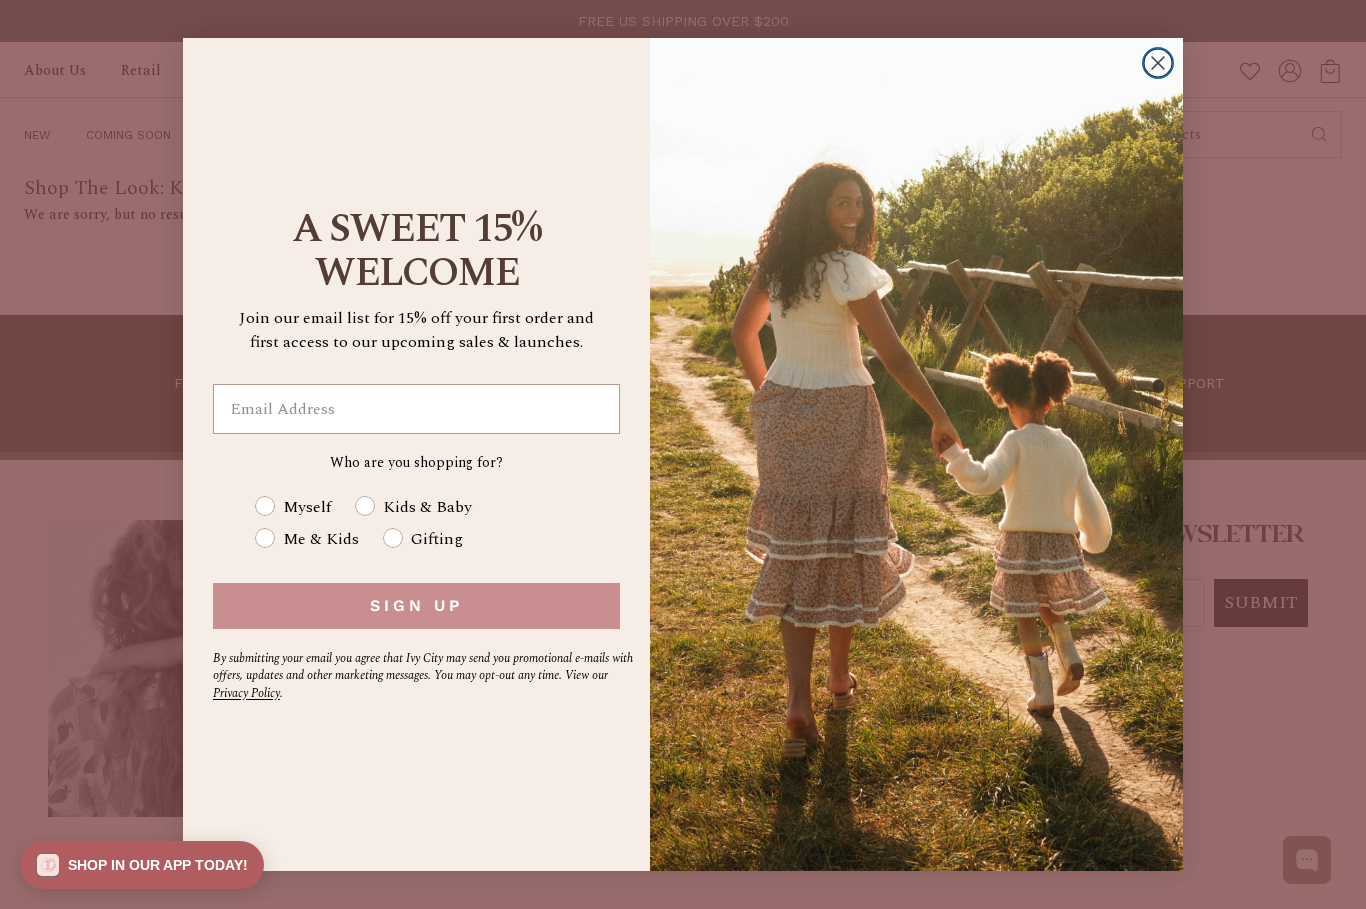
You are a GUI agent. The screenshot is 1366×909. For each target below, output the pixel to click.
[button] (142, 865)
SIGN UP (416, 605)
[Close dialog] (1158, 63)
